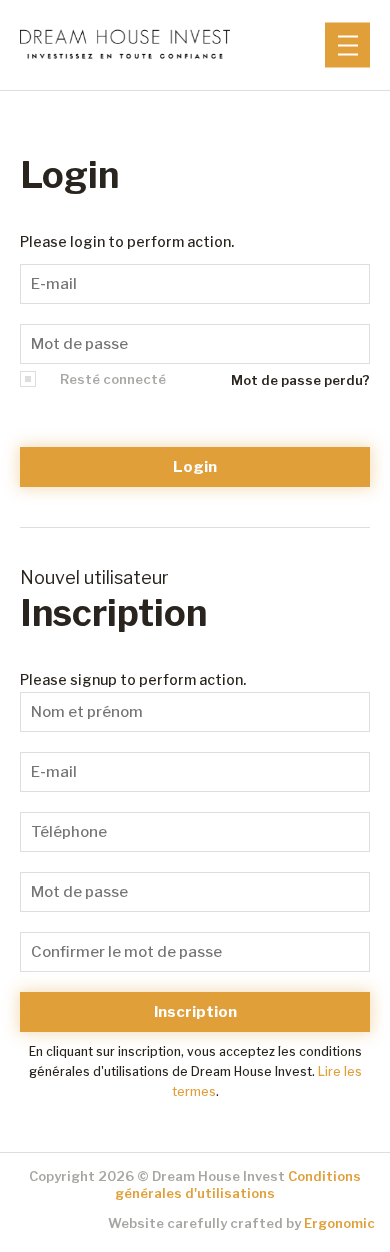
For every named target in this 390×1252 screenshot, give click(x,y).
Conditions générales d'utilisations (238, 1184)
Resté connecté (113, 379)
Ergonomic (339, 1223)
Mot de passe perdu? (300, 380)
